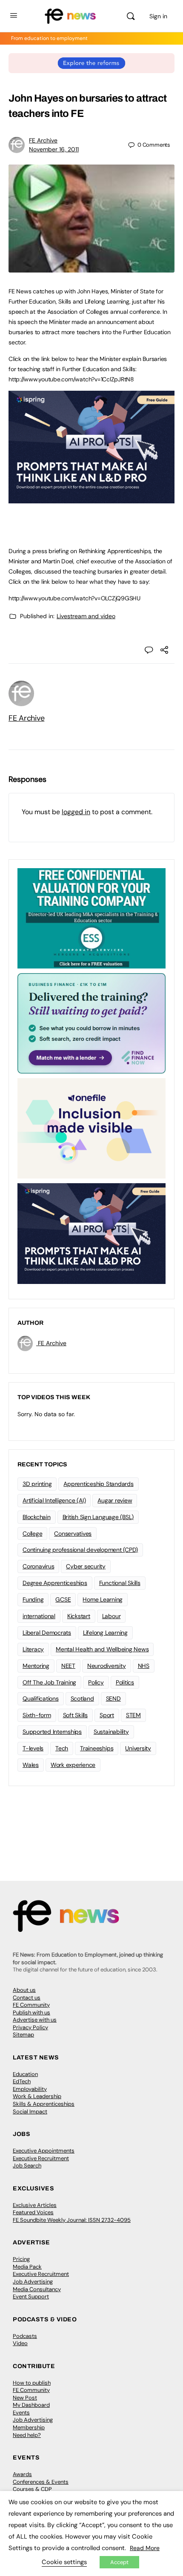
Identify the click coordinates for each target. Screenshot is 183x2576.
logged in (76, 812)
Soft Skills (75, 1715)
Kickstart (79, 1616)
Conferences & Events (41, 2482)
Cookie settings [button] (64, 2562)
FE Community (31, 2005)
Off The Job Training (49, 1682)
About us (24, 1990)
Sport (107, 1715)
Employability (30, 2089)
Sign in (158, 16)
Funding (33, 1599)
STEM (133, 1715)
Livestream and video (86, 616)
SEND (113, 1698)
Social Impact (30, 2112)
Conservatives (73, 1534)
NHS (144, 1666)
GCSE (63, 1599)
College (32, 1534)
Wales (31, 1765)
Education (25, 2074)
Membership (29, 2427)
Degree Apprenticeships (55, 1583)
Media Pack (27, 2267)
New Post (25, 2398)
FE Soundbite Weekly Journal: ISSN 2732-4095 (72, 2220)
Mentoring (36, 1666)
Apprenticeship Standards (98, 1484)
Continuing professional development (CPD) (80, 1550)
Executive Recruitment (41, 2158)
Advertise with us (35, 2020)
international (39, 1616)
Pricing (21, 2259)
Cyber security (86, 1566)
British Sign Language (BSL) (98, 1517)
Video (20, 2343)
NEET (68, 1666)
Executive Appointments (44, 2151)
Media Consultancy (37, 2289)
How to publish (32, 2383)
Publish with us (31, 2012)
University (138, 1748)
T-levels (33, 1748)
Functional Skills (120, 1583)
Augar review (115, 1500)
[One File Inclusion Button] (91, 1128)
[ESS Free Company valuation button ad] (91, 918)
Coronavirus (38, 1566)
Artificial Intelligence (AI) (54, 1500)
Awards (22, 2474)
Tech (62, 1748)
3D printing (37, 1484)
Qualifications (41, 1698)
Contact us (27, 1998)
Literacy (33, 1649)
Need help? (27, 2435)
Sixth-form (37, 1715)
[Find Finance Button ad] (91, 1023)
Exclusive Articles (35, 2205)
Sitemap (23, 2035)
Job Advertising (33, 2282)
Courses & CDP (32, 2489)
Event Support (31, 2296)
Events (21, 2413)
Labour (112, 1616)
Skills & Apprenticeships (44, 2104)
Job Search (27, 2166)
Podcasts (25, 2336)
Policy (96, 1682)
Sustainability (111, 1732)
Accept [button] (119, 2562)
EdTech (22, 2081)
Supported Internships (52, 1732)
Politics (125, 1682)
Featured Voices (33, 2212)
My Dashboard (31, 2405)
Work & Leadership (37, 2096)
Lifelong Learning (105, 1633)
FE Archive (43, 140)
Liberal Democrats (47, 1633)
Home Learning (103, 1599)
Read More (145, 2548)
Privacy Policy (30, 2027)
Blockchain (37, 1517)
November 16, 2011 (54, 149)
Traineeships (97, 1748)
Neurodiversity (107, 1666)
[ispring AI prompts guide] (91, 499)
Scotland (82, 1698)
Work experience (73, 1765)
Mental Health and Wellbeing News (102, 1649)
